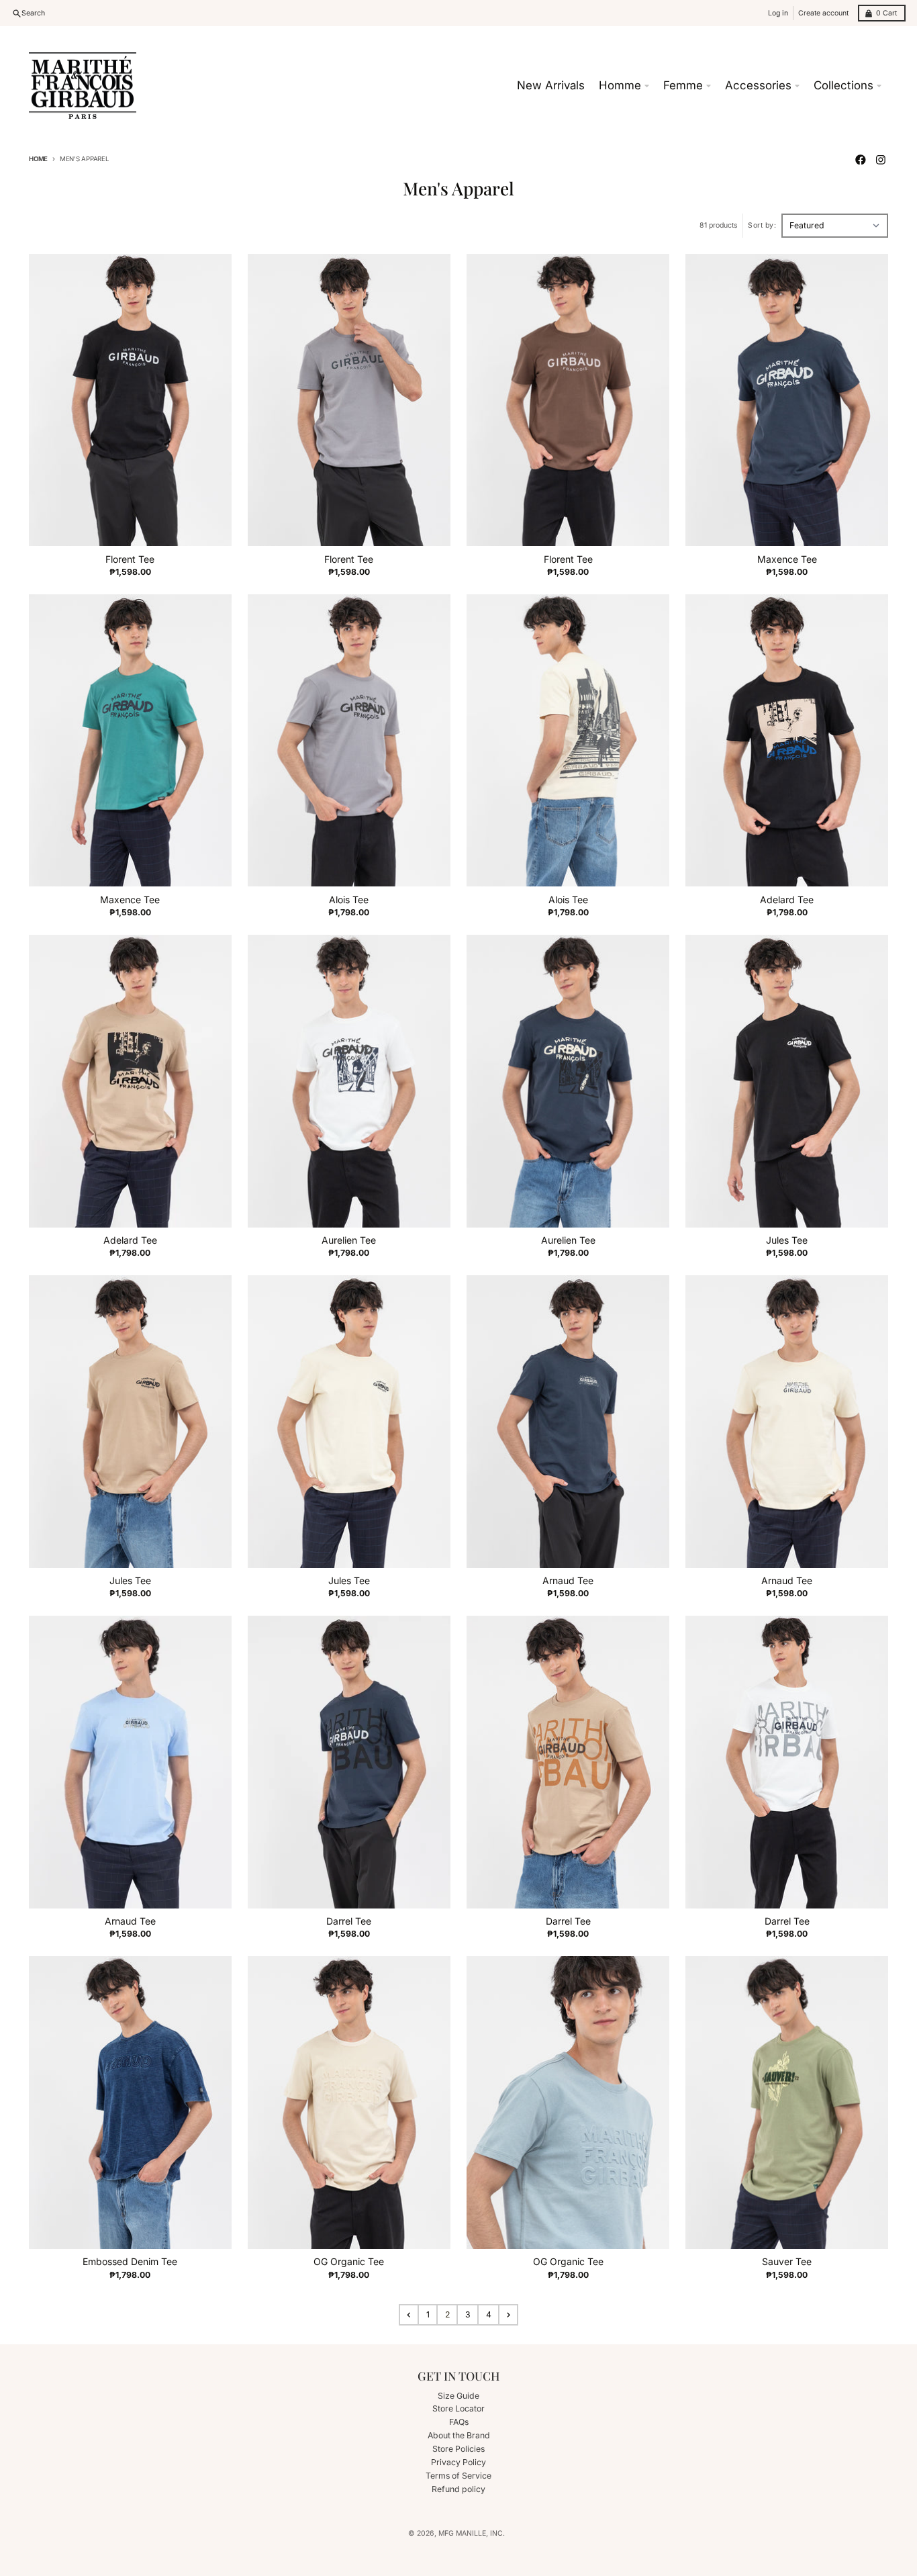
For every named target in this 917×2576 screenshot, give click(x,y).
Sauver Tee (787, 2261)
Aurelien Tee (349, 1240)
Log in (778, 13)
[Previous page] (409, 2315)
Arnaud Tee (568, 1580)
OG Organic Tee (349, 2261)
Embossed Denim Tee (130, 2261)
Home (38, 159)
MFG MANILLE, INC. (472, 2533)
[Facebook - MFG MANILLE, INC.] (861, 159)
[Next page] (508, 2315)
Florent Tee (130, 559)
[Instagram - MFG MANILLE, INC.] (880, 159)
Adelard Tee (787, 900)
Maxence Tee (787, 559)
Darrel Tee (349, 1921)
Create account (823, 13)
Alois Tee (349, 900)
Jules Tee (787, 1240)
